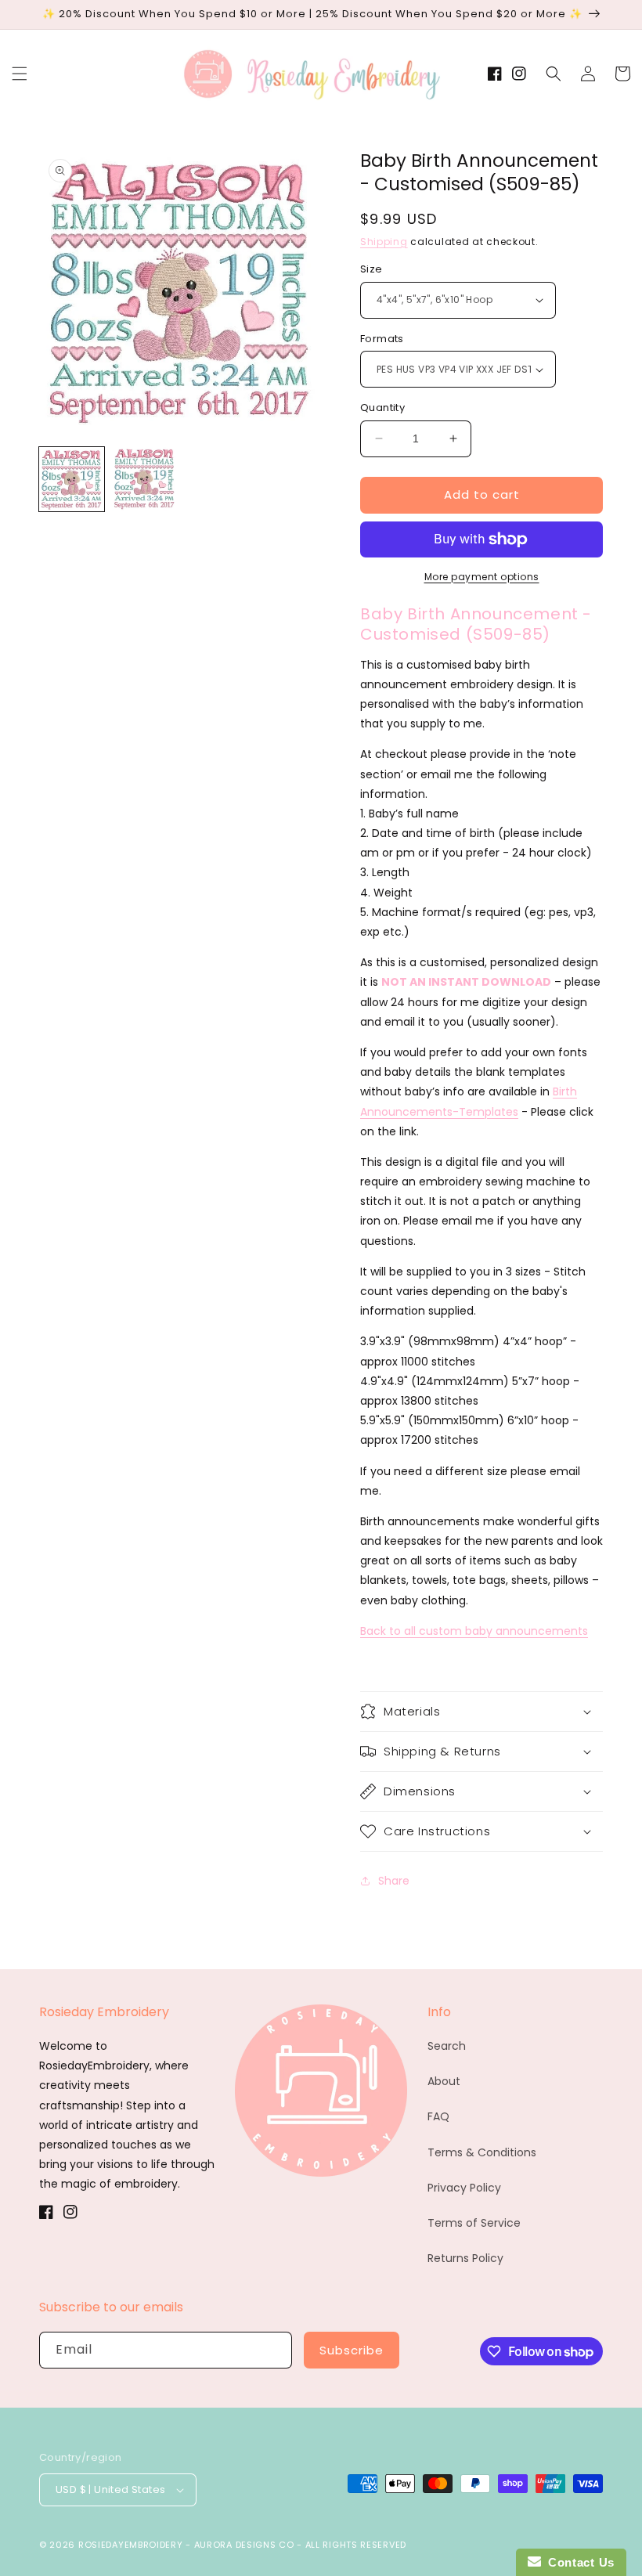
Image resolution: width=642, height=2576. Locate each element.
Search (447, 2046)
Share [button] (394, 1881)
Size (371, 269)
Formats (382, 339)
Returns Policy (465, 2258)
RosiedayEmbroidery (131, 2545)
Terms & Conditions (482, 2152)
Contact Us (578, 2562)
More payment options (482, 577)
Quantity (382, 408)
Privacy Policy (464, 2188)
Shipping (384, 242)
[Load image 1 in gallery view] (72, 480)
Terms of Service (474, 2223)
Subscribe (352, 2350)
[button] (20, 74)
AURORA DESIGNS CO (244, 2545)
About (444, 2081)
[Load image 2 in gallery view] (144, 480)
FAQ (438, 2116)
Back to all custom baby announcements (474, 1631)
